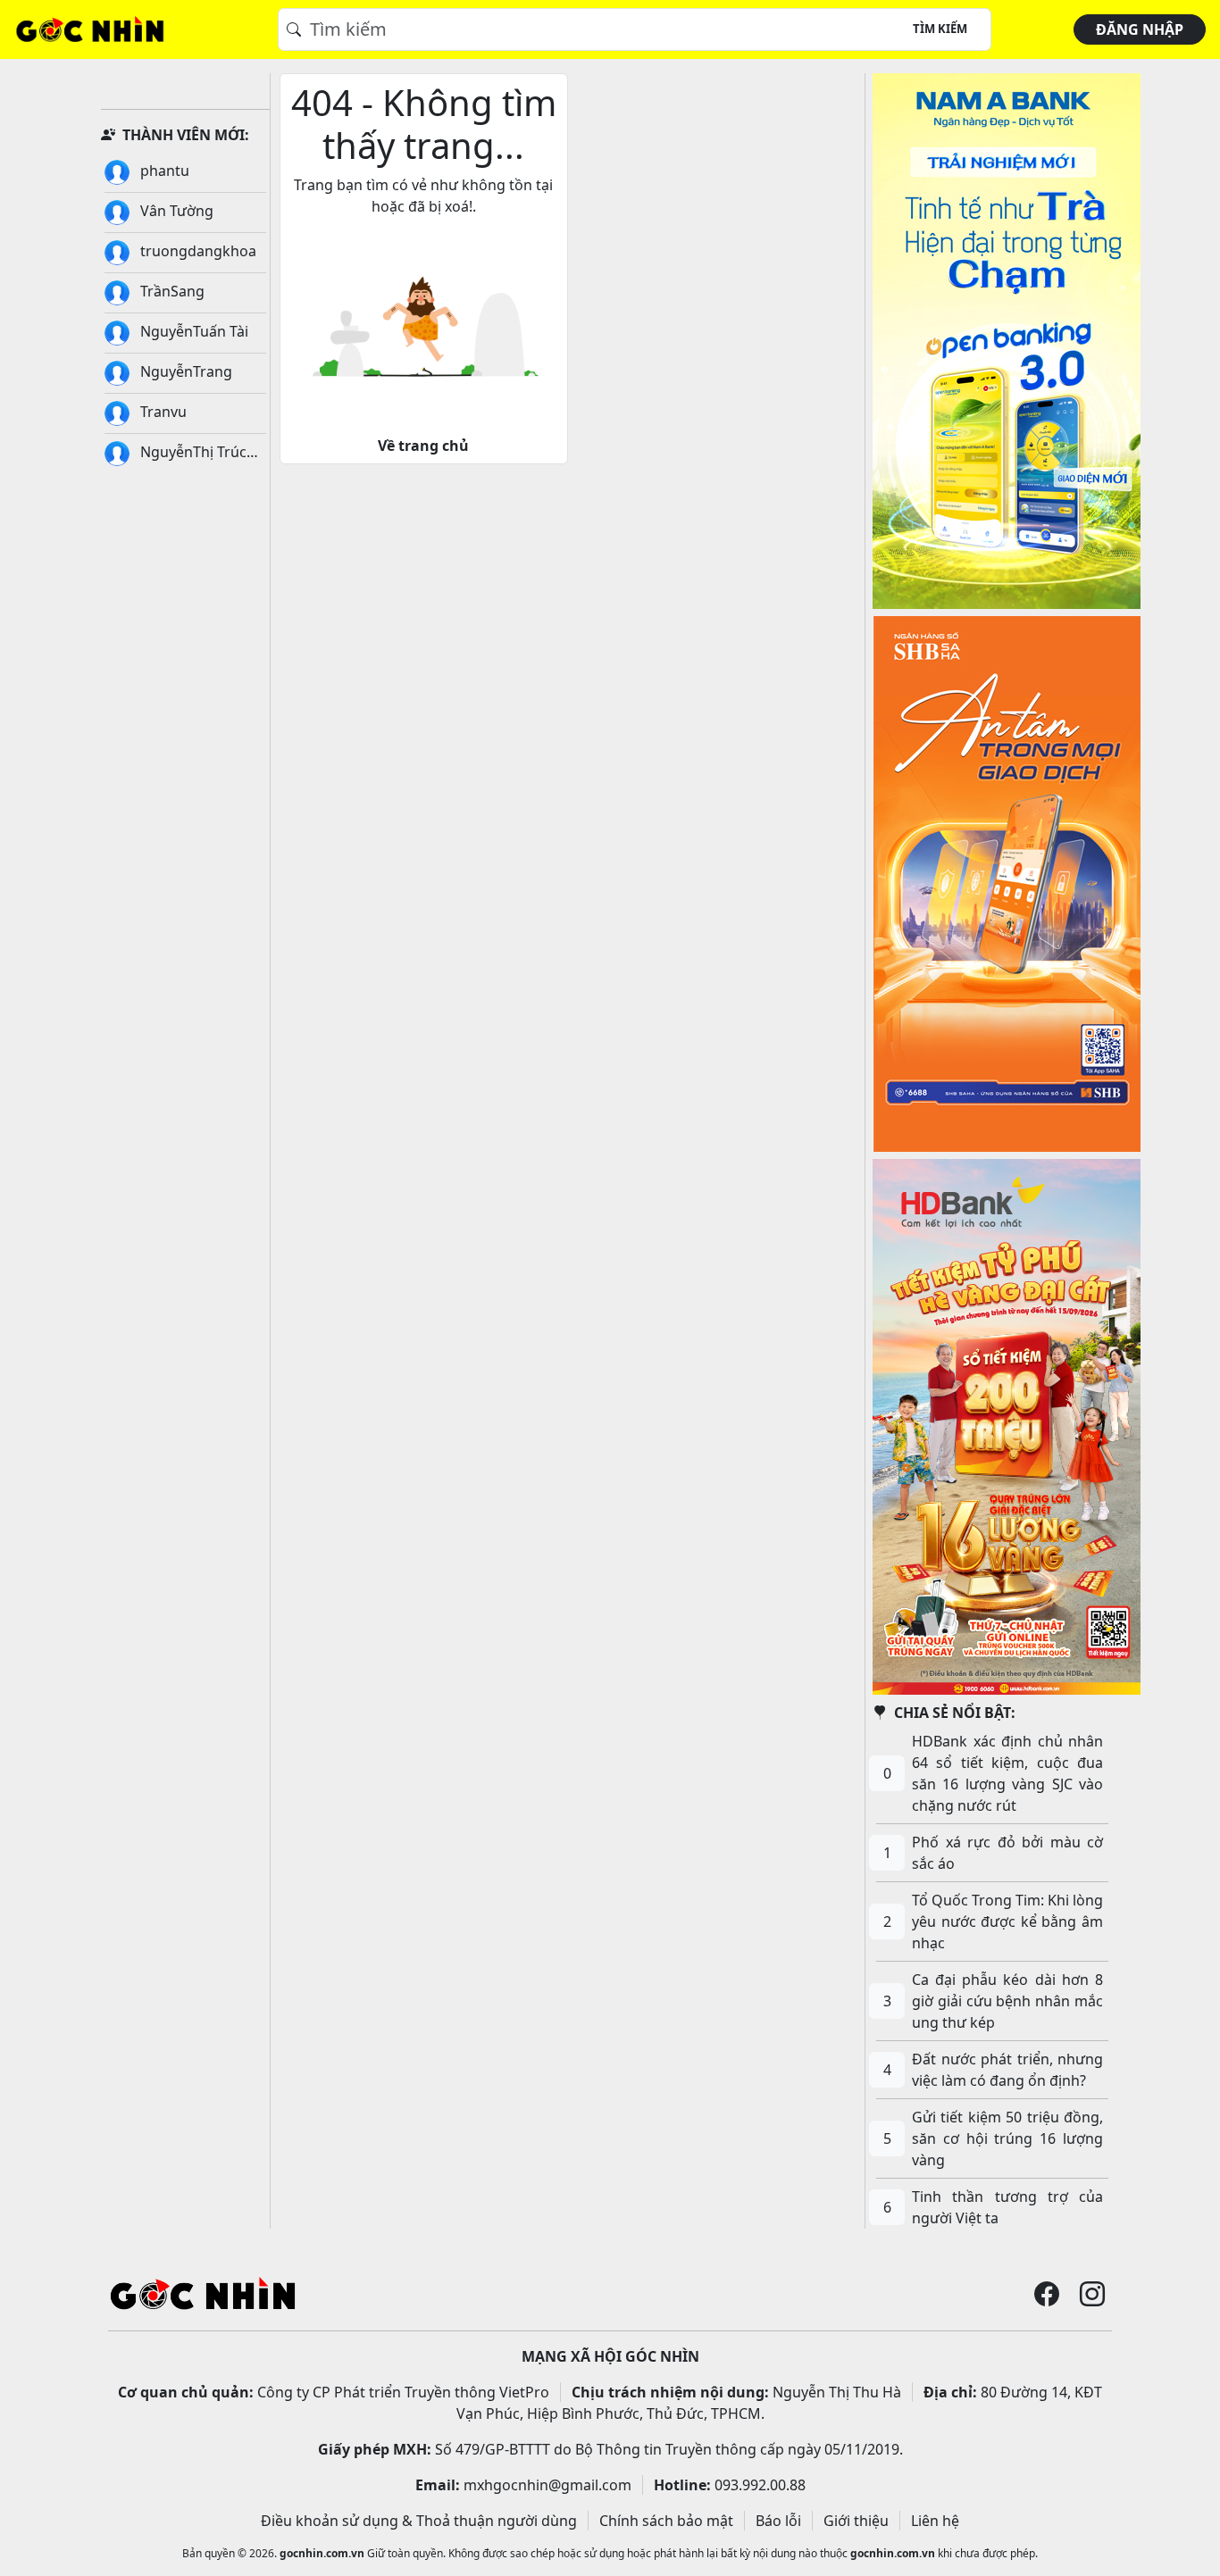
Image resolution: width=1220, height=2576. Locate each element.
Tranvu (162, 412)
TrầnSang (171, 291)
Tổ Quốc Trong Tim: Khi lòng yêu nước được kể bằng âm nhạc (1007, 1922)
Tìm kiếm (940, 29)
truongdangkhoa (196, 251)
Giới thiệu (856, 2521)
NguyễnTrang (184, 371)
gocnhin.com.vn (322, 2553)
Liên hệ (935, 2521)
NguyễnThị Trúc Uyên (175, 454)
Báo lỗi (778, 2521)
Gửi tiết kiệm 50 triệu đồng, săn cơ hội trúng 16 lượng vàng (1007, 2138)
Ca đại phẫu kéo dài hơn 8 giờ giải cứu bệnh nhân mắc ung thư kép (1007, 2001)
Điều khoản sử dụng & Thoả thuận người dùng (419, 2521)
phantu (163, 171)
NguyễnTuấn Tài (192, 331)
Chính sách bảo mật (666, 2521)
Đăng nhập (1140, 29)
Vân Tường (175, 211)
